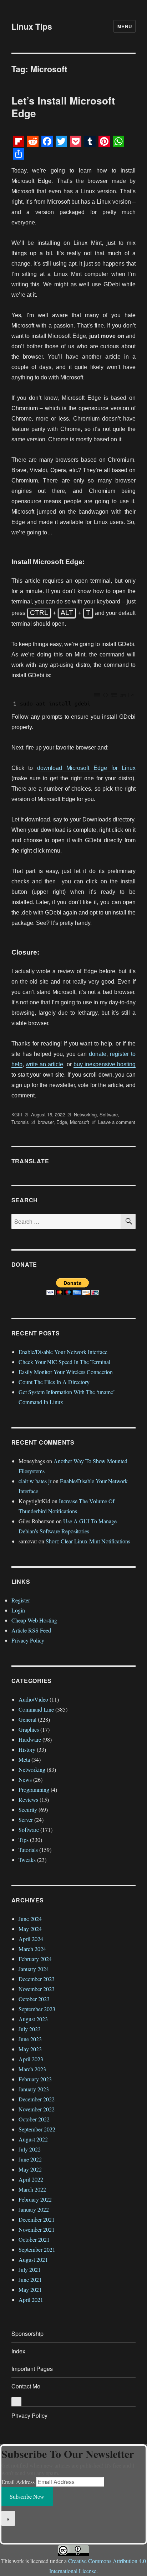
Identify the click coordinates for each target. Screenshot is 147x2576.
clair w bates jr (35, 1481)
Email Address (18, 2482)
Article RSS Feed (31, 1630)
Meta (24, 1759)
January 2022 (34, 2209)
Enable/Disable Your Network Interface (63, 1352)
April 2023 (31, 2059)
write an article (44, 1064)
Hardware (30, 1739)
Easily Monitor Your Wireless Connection (66, 1372)
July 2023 (30, 2029)
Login (18, 1610)
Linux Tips (32, 26)
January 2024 (34, 1969)
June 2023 (30, 2039)
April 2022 (31, 2179)
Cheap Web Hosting (34, 1620)
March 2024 (32, 1949)
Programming (34, 1789)
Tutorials (20, 1122)
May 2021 (30, 2289)
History (27, 1749)
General (27, 1719)
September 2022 (37, 2129)
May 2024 (30, 1929)
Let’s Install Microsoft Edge (63, 107)
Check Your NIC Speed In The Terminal (64, 1362)
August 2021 (33, 2259)
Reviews (28, 1799)
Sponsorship (27, 2334)
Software (109, 1114)
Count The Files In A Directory (54, 1382)
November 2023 (37, 1989)
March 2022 (32, 2189)
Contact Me (26, 2386)
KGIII (17, 1114)
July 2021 (30, 2269)
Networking (85, 1114)
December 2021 (37, 2219)
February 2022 (35, 2199)
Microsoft (80, 1122)
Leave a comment (117, 1122)
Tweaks (27, 1860)
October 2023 (34, 1999)
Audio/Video (33, 1699)
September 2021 (37, 2249)
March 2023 (32, 2069)
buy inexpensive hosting (105, 1064)
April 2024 (31, 1939)
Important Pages (32, 2369)
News (25, 1779)
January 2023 (34, 2089)
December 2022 (37, 2099)
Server (26, 1820)
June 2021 (30, 2279)
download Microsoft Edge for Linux (86, 768)
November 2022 (37, 2109)
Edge (62, 1122)
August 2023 (33, 2019)
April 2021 (31, 2300)
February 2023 (35, 2079)
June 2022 (30, 2159)
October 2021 (34, 2239)
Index (18, 2351)
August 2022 (33, 2139)
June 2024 (30, 1919)
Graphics (29, 1729)
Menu (125, 26)
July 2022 (30, 2149)
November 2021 (37, 2229)
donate (98, 1054)
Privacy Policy (28, 1640)
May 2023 (30, 2049)
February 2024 (35, 1959)
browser (46, 1122)
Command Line (36, 1709)
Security (28, 1809)
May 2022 (30, 2169)
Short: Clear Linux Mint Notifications (88, 1541)
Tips (24, 1840)
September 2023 (37, 2009)
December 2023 (37, 1979)
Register (21, 1600)
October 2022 (34, 2119)
